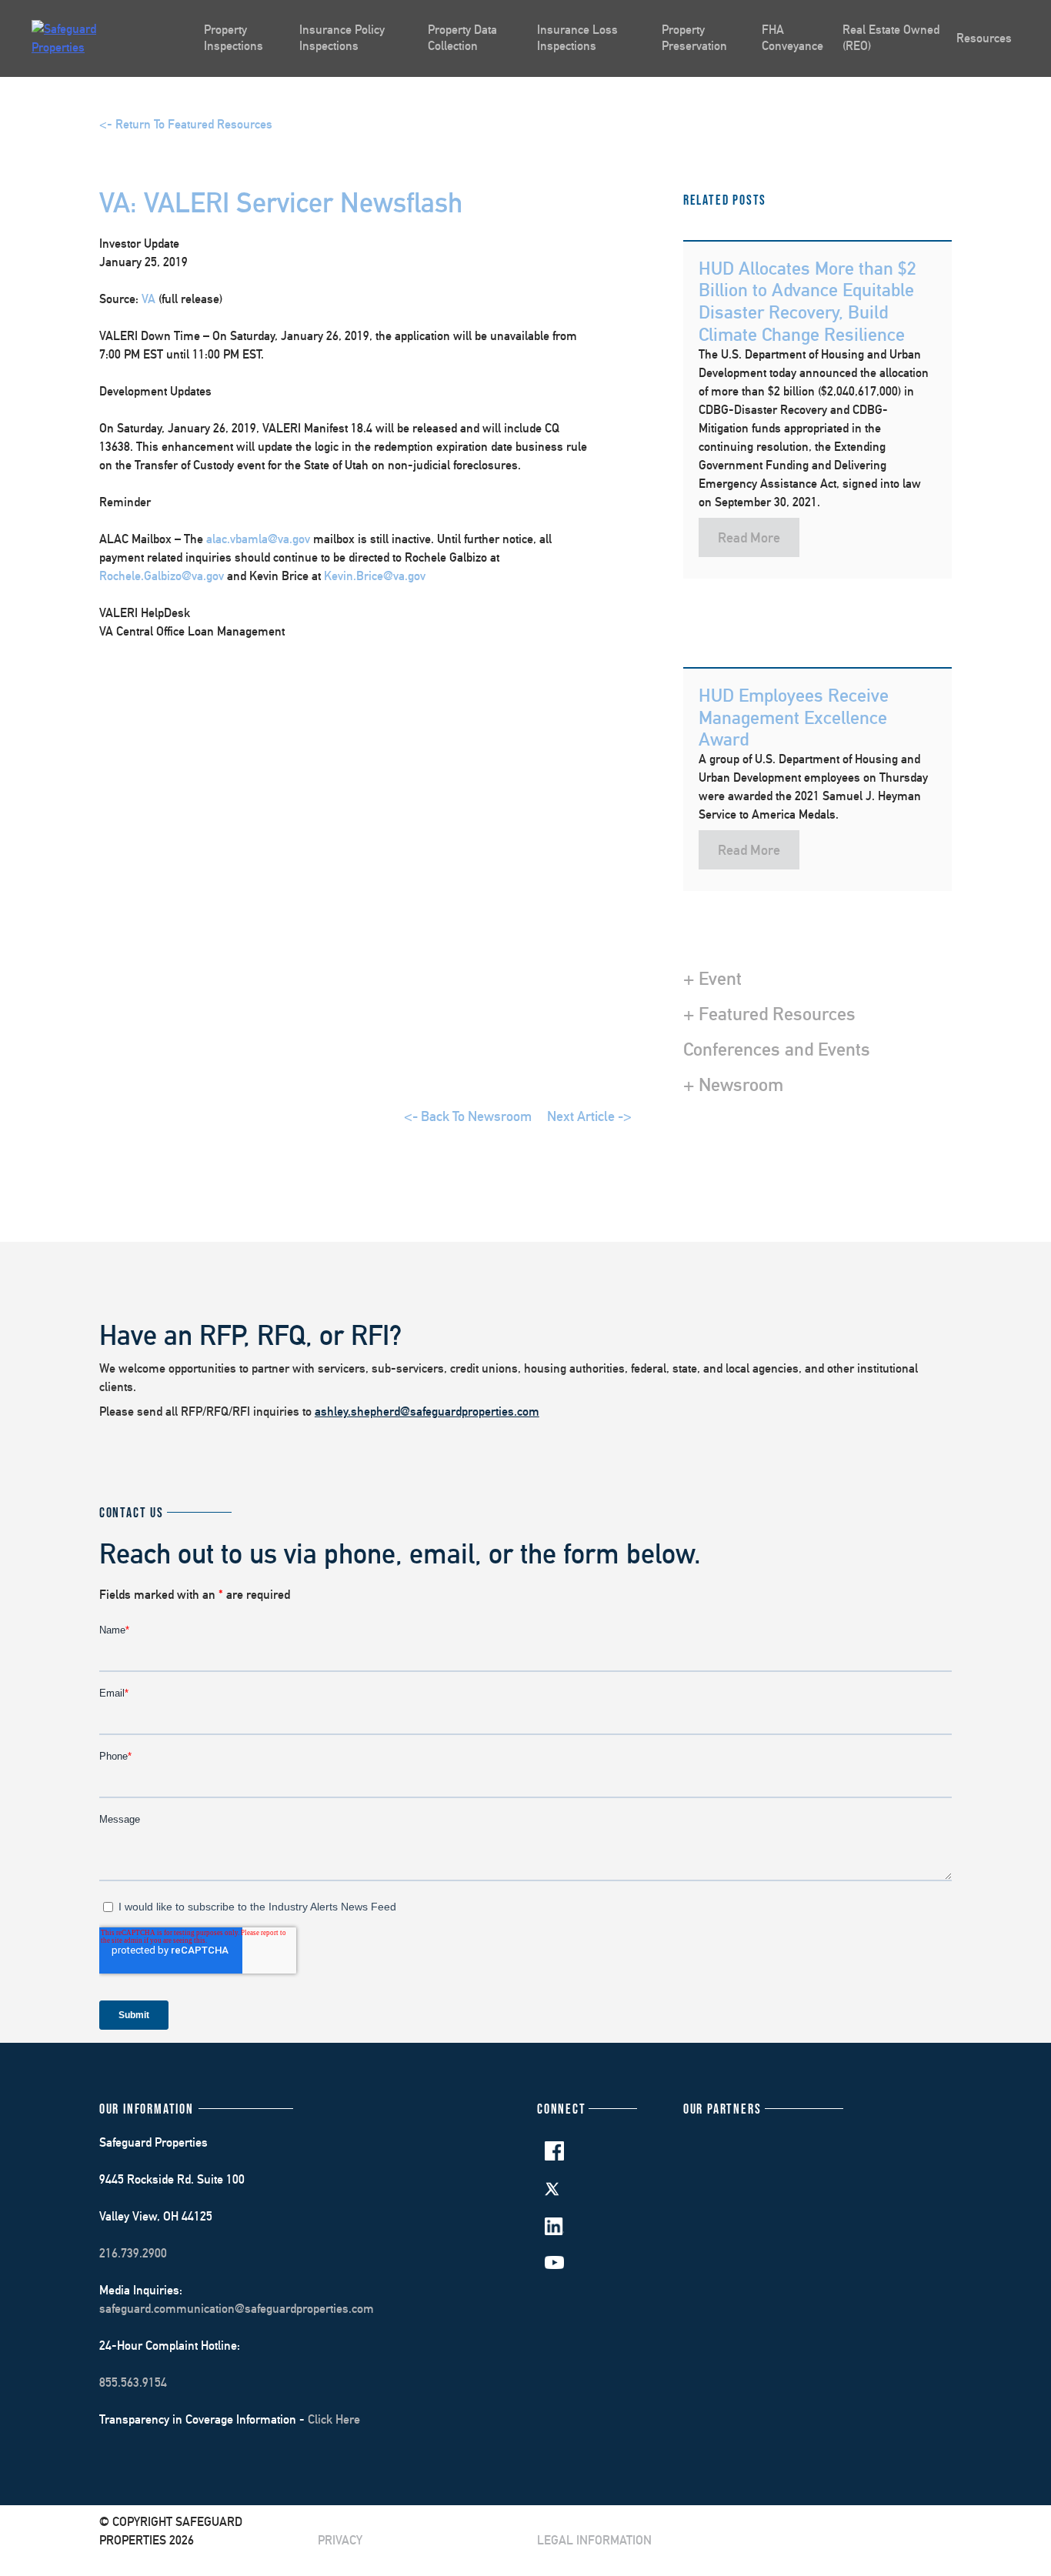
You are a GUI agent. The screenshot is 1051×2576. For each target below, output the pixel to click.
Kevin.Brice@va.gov (375, 576)
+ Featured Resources (769, 1013)
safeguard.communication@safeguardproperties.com (237, 2309)
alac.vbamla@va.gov (258, 539)
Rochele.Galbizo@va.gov (162, 576)
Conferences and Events (777, 1049)
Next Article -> (589, 1116)
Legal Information (594, 2540)
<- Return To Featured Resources (186, 124)
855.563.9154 (133, 2382)
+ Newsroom (733, 1084)
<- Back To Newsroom (468, 1116)
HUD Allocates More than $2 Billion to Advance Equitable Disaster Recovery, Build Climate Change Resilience (807, 301)
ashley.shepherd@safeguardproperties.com (427, 1411)
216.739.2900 (133, 2253)
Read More (749, 537)
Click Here (334, 2419)
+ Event (712, 978)
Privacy (340, 2540)
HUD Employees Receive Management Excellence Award (794, 717)
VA (148, 299)
